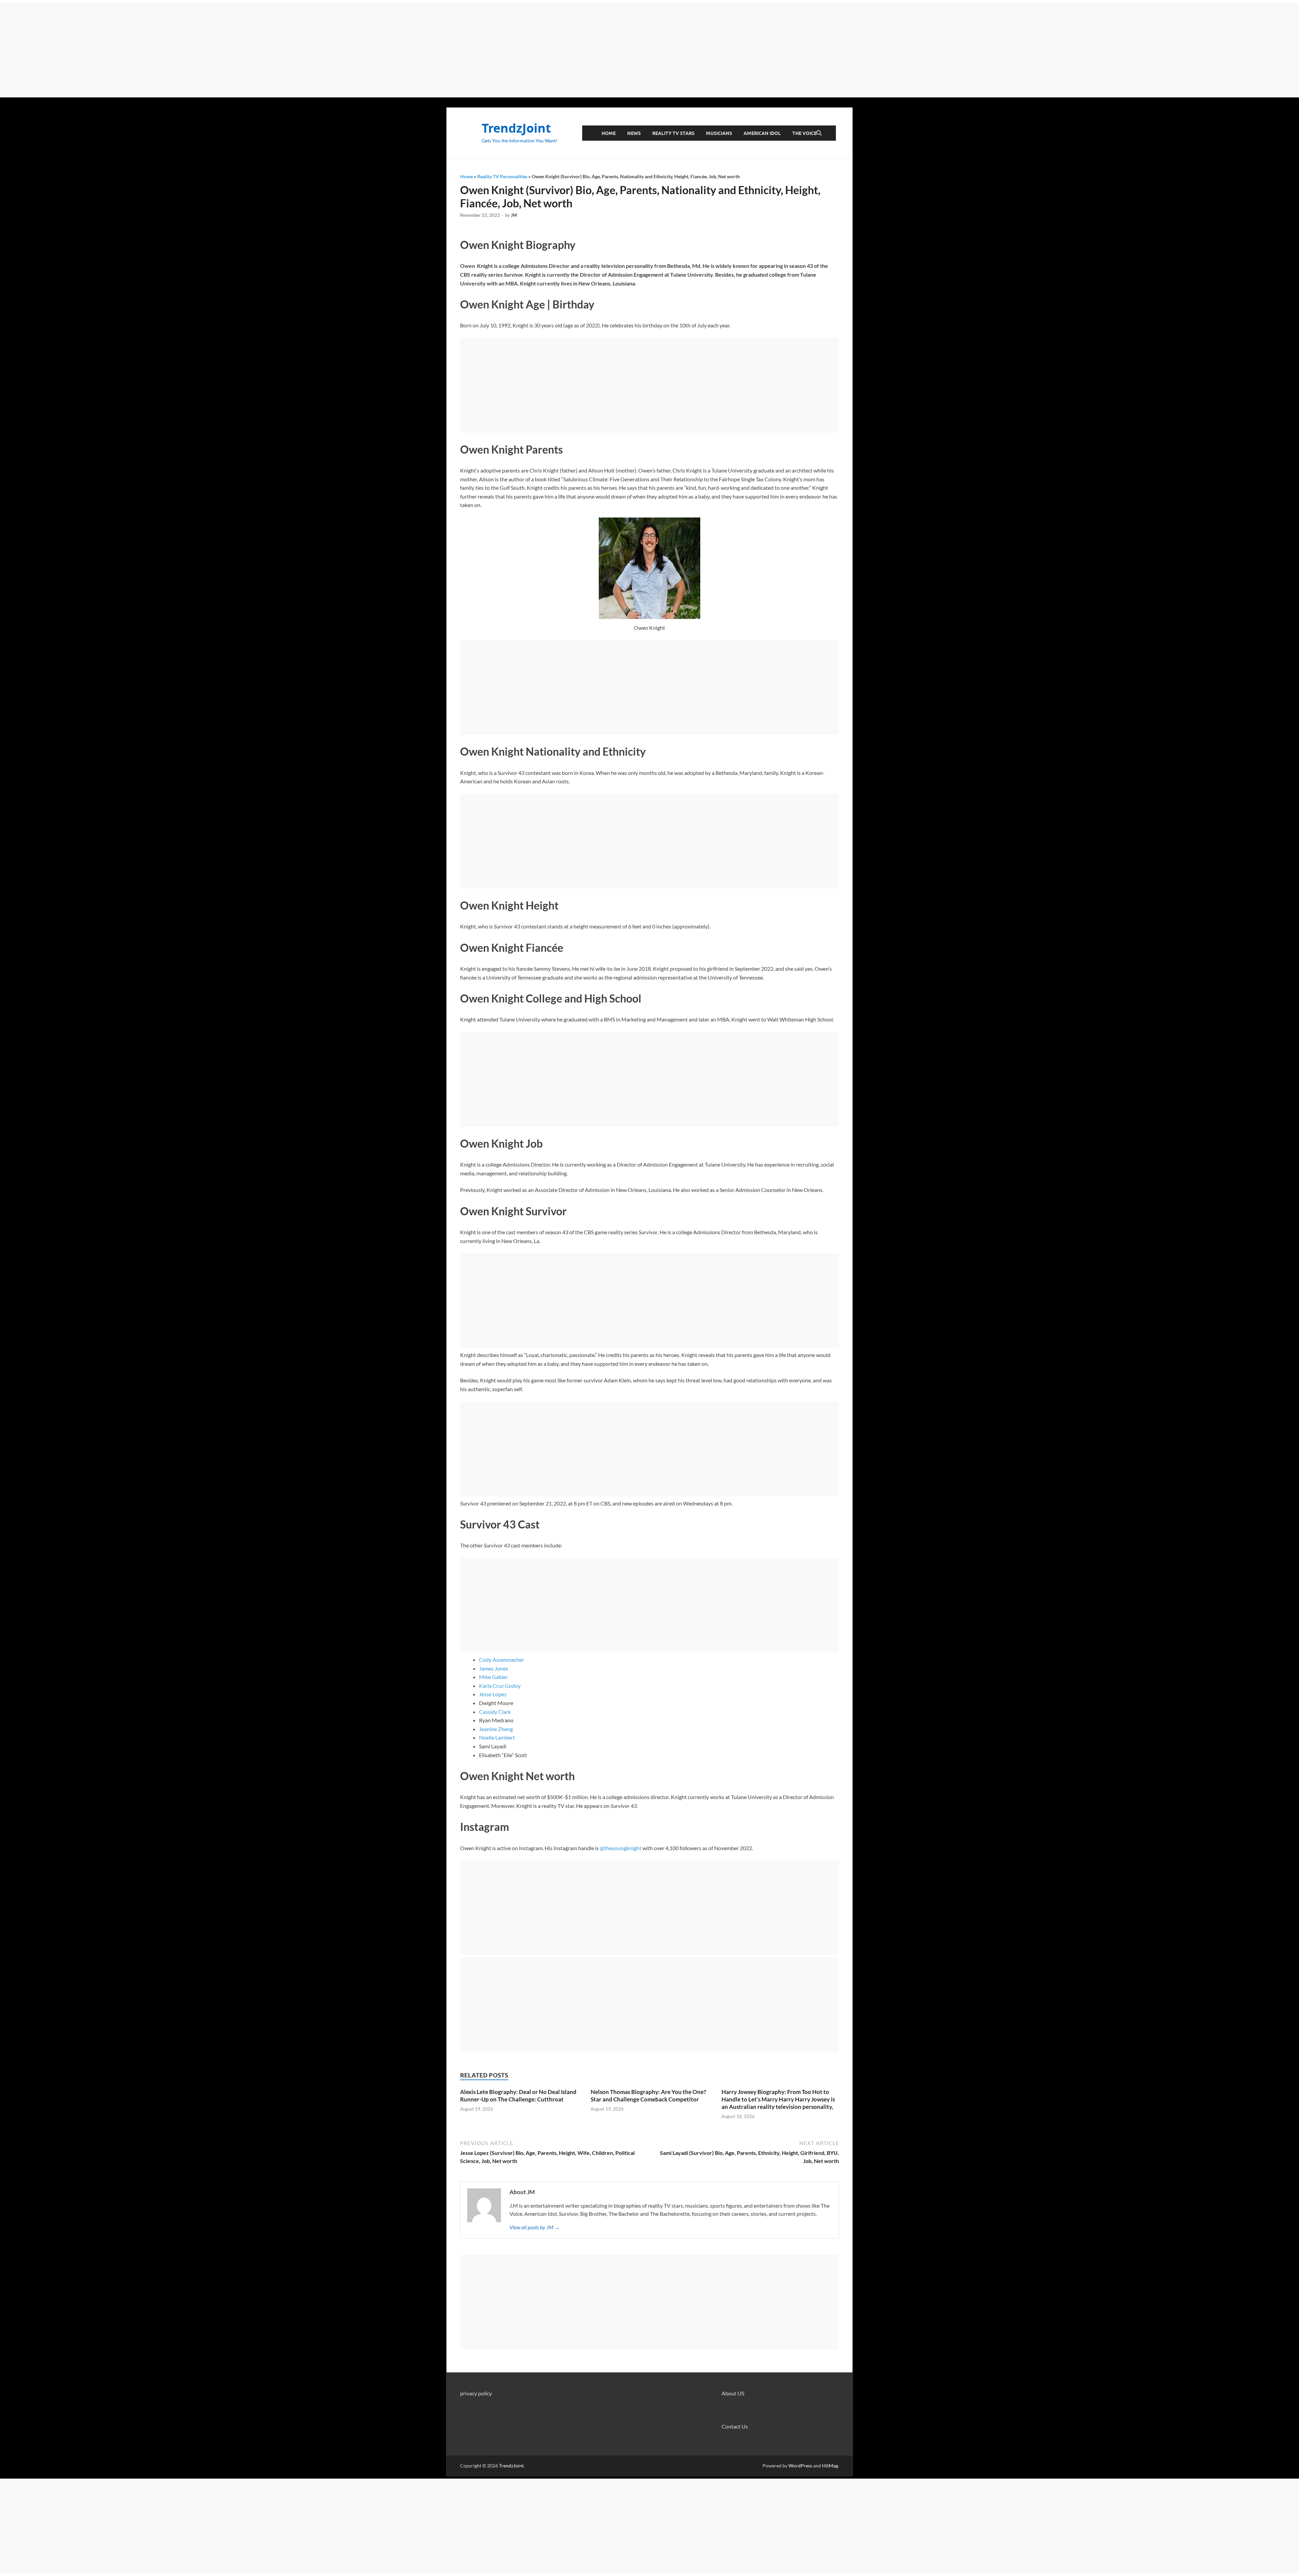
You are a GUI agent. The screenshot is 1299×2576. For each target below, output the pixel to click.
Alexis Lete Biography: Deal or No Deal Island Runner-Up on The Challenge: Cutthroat (518, 2096)
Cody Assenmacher (502, 1660)
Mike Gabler (493, 1677)
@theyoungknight (621, 1848)
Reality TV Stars (673, 133)
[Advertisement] (649, 50)
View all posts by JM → (535, 2227)
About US (733, 2393)
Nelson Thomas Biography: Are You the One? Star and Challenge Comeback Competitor (648, 2096)
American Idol (762, 133)
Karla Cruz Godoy (500, 1686)
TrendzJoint (516, 128)
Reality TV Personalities (502, 176)
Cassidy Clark (495, 1712)
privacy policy (476, 2393)
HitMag (830, 2466)
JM (514, 215)
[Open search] (819, 133)
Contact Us (735, 2426)
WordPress (800, 2466)
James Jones (494, 1668)
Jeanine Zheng (496, 1729)
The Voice (804, 133)
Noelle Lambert (497, 1737)
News (634, 133)
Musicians (719, 133)
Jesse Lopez (493, 1694)
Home (609, 133)
